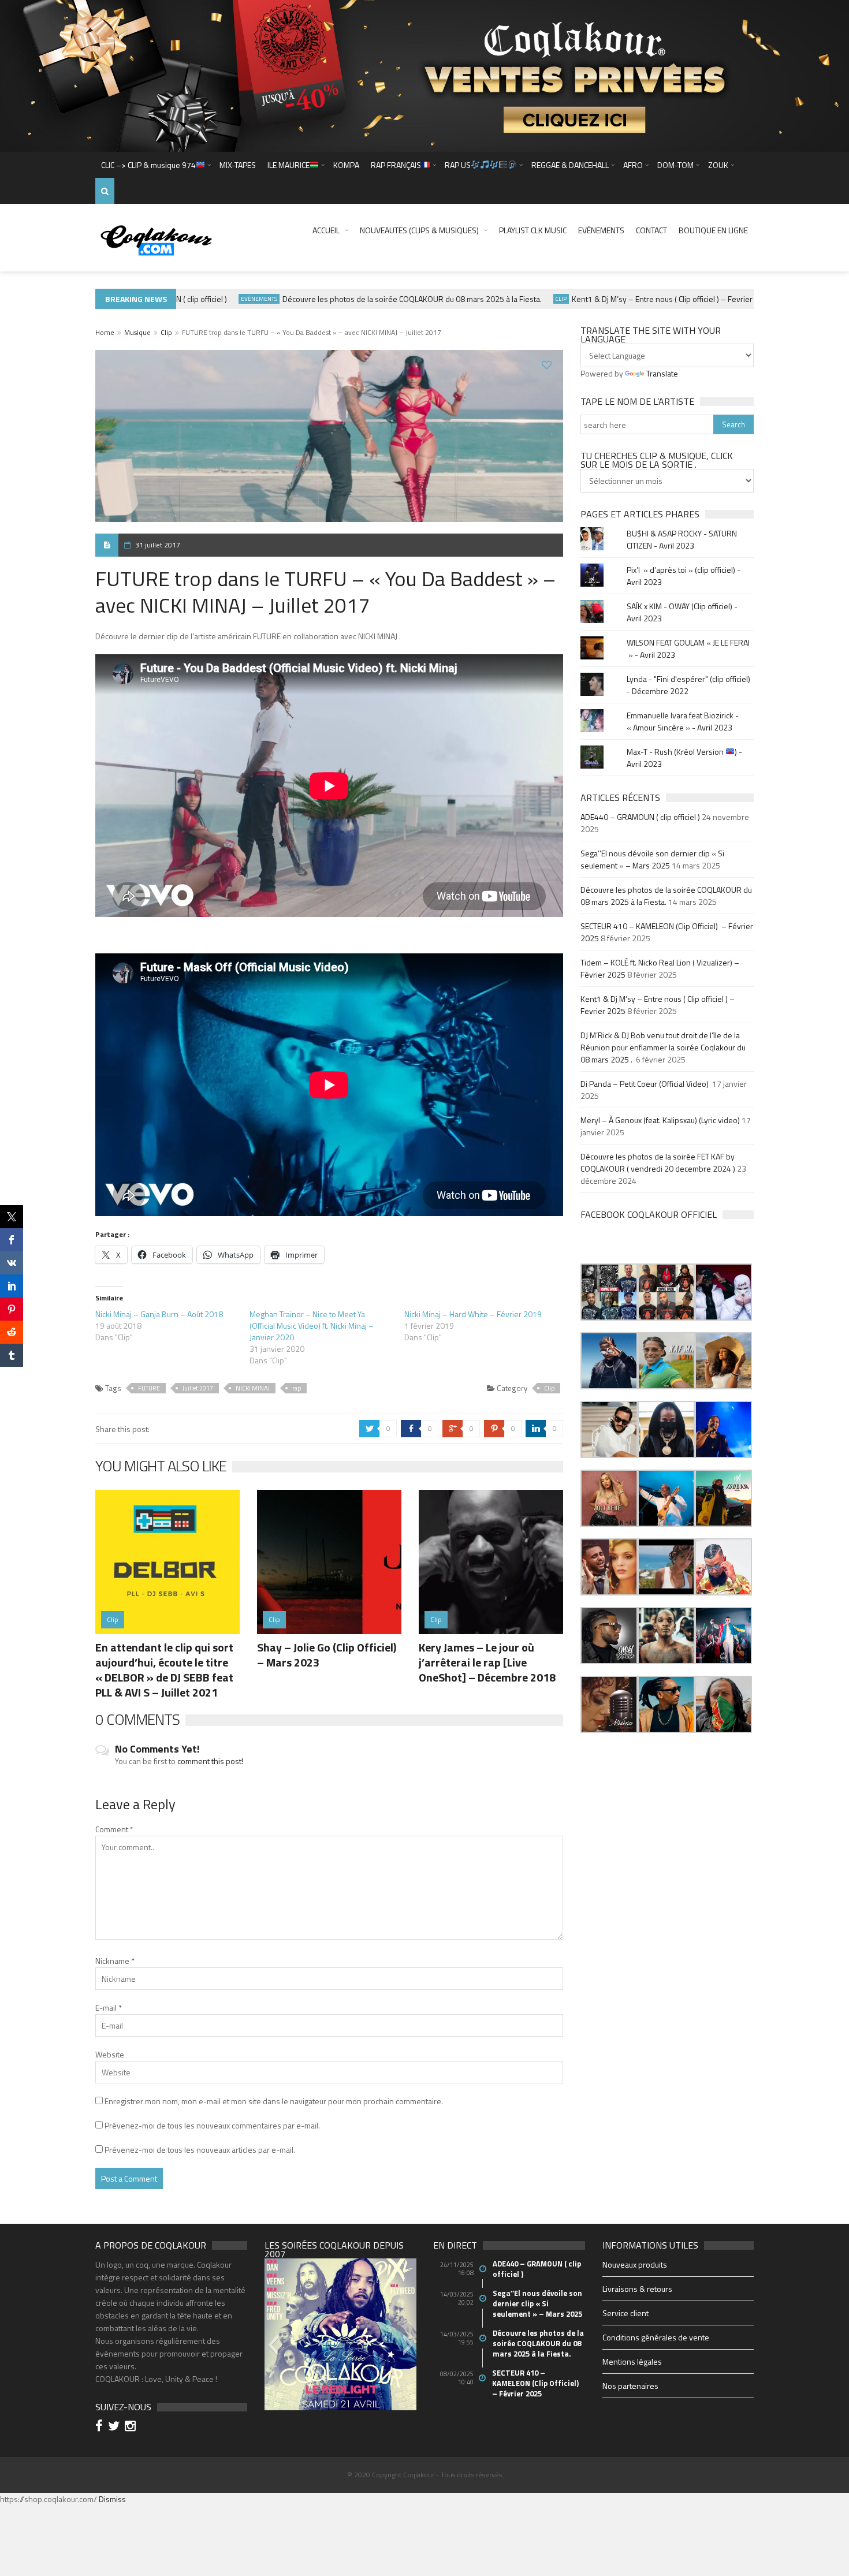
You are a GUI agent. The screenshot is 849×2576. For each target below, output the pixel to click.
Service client (625, 2313)
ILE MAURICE (288, 165)
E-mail (109, 2008)
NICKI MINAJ (253, 1388)
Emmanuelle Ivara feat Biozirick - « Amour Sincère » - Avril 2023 (683, 721)
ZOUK (718, 165)
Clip (522, 299)
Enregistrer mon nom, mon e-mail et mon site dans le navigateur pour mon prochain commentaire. (274, 2101)
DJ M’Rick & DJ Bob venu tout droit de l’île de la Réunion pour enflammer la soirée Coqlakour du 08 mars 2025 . (663, 1047)
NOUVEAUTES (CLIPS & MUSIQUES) (419, 230)
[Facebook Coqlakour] (101, 2427)
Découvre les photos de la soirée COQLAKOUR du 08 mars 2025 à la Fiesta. (373, 299)
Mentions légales (632, 2361)
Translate (662, 373)
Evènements (220, 299)
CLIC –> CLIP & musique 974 (148, 165)
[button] (609, 1292)
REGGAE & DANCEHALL (570, 165)
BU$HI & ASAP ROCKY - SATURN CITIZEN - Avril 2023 (682, 539)
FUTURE (149, 1388)
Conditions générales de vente (656, 2337)
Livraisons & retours (637, 2289)
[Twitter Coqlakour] (116, 2427)
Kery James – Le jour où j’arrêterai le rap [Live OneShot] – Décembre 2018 (487, 1662)
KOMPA (346, 165)
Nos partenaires (630, 2386)
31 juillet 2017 (158, 545)
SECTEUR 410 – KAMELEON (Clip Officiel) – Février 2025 (536, 2383)
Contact (651, 230)
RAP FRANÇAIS (396, 165)
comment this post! (210, 1761)
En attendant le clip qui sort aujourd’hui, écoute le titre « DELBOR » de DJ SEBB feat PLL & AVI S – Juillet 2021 (164, 1670)
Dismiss (112, 2499)
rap (297, 1388)
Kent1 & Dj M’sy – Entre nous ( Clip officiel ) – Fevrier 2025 (633, 299)
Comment (114, 1829)
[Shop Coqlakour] (425, 75)
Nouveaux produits (635, 2264)
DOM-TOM (675, 165)
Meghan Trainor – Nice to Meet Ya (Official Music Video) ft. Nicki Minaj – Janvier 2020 (312, 1326)
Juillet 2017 (198, 1388)
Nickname (115, 1961)
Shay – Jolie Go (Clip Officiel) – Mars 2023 (327, 1655)
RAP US (458, 165)
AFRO (633, 165)
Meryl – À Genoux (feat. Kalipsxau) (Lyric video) (660, 1120)
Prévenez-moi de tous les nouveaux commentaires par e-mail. (212, 2125)
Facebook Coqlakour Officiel (649, 1214)
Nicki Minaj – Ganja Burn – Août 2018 (159, 1314)
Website (110, 2054)
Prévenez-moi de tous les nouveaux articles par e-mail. (200, 2150)
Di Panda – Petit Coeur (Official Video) (645, 1084)
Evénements (601, 230)
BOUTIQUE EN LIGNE (713, 230)
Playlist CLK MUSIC (533, 230)
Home (105, 332)
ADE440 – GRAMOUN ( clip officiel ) (640, 817)
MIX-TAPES (238, 165)
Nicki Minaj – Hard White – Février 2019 (473, 1314)
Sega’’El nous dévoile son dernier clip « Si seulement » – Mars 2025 (652, 859)
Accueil (326, 230)
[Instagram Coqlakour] (132, 2427)
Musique (137, 332)
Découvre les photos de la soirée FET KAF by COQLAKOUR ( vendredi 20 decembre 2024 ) (658, 1162)
